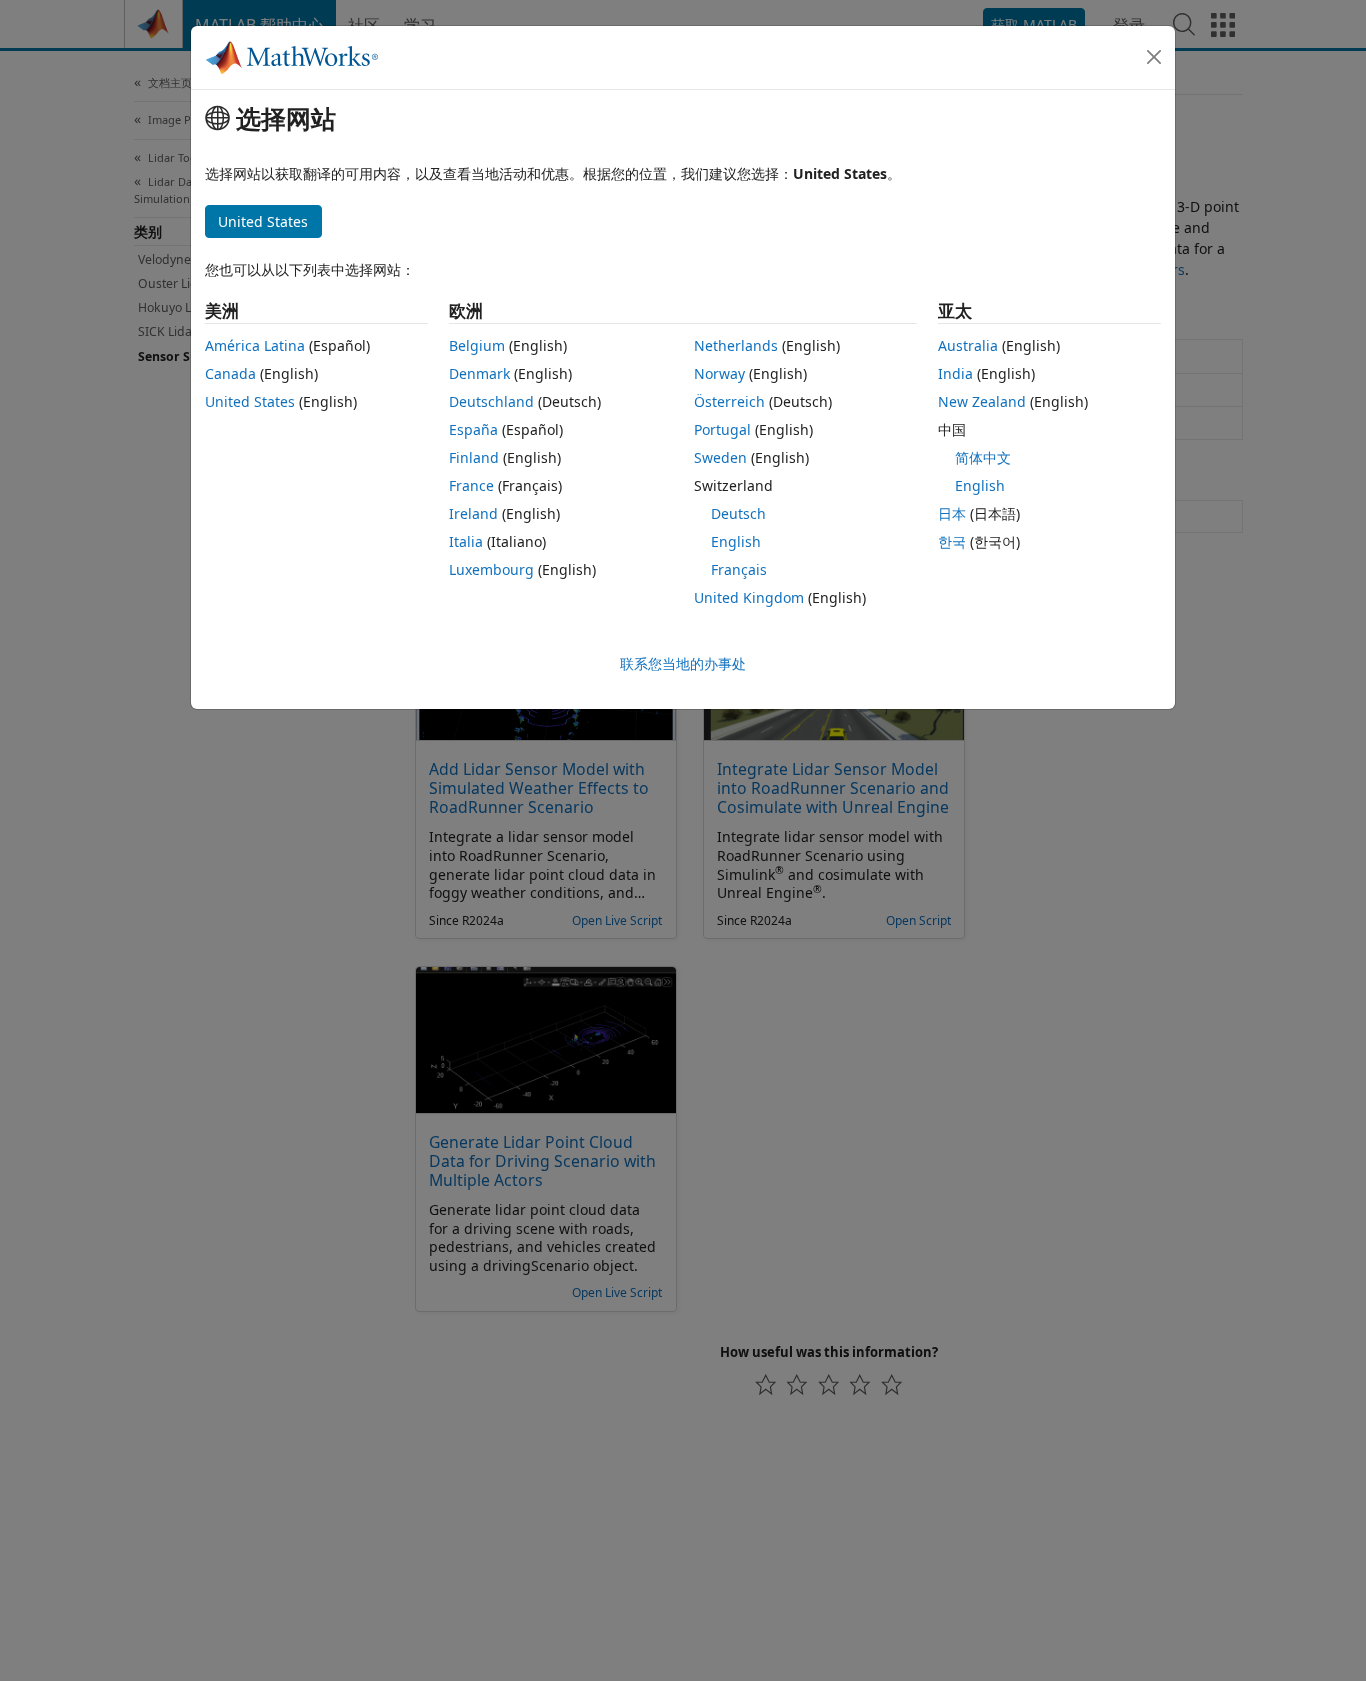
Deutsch (738, 513)
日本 (952, 513)
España (473, 429)
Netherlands (736, 345)
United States (250, 401)
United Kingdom (749, 597)
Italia (466, 541)
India (955, 373)
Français (739, 569)
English (736, 541)
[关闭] (1154, 57)
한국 (952, 541)
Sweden (720, 457)
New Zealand (982, 401)
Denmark (479, 373)
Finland (474, 457)
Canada (230, 373)
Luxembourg (491, 569)
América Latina (255, 345)
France (471, 485)
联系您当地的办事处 (683, 663)
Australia (968, 345)
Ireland (473, 513)
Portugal (722, 429)
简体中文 (983, 457)
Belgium (477, 345)
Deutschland (491, 401)
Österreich (729, 401)
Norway (719, 373)
